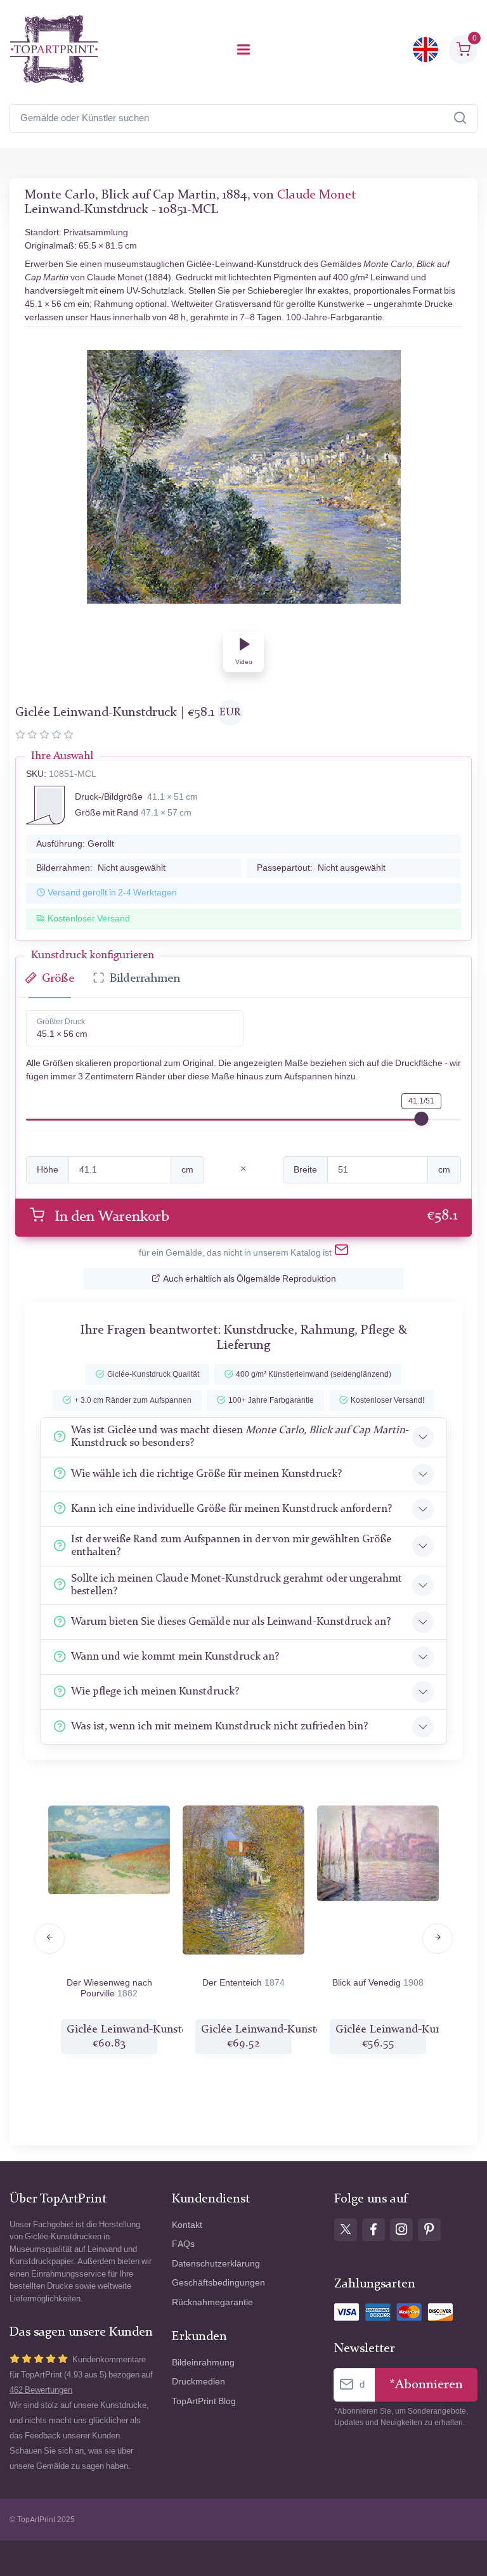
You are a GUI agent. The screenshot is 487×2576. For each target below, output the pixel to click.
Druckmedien (198, 2382)
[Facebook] (373, 2230)
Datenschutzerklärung (216, 2264)
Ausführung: (75, 844)
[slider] (422, 1119)
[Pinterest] (429, 2230)
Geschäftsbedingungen (218, 2283)
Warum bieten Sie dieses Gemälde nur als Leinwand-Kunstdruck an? (231, 1622)
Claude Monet (316, 195)
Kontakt (187, 2225)
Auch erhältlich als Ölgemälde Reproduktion (250, 1279)
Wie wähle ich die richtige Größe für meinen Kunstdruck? (206, 1474)
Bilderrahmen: (101, 868)
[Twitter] (346, 2230)
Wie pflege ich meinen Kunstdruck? (155, 1692)
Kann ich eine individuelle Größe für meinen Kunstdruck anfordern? (231, 1509)
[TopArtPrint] (54, 49)
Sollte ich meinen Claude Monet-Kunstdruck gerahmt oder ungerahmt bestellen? (237, 1585)
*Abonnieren (426, 2385)
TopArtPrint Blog (204, 2401)
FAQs (183, 2244)
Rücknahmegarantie (212, 2302)
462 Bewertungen (41, 2390)
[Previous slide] (49, 1939)
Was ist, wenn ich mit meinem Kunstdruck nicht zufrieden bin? (219, 1727)
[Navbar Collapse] (243, 49)
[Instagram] (401, 2230)
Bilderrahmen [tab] (145, 979)
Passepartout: (321, 868)
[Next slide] (438, 1939)
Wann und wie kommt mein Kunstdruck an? (175, 1657)
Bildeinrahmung (203, 2363)
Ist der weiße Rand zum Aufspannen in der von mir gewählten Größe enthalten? (231, 1546)
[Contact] (341, 1252)
